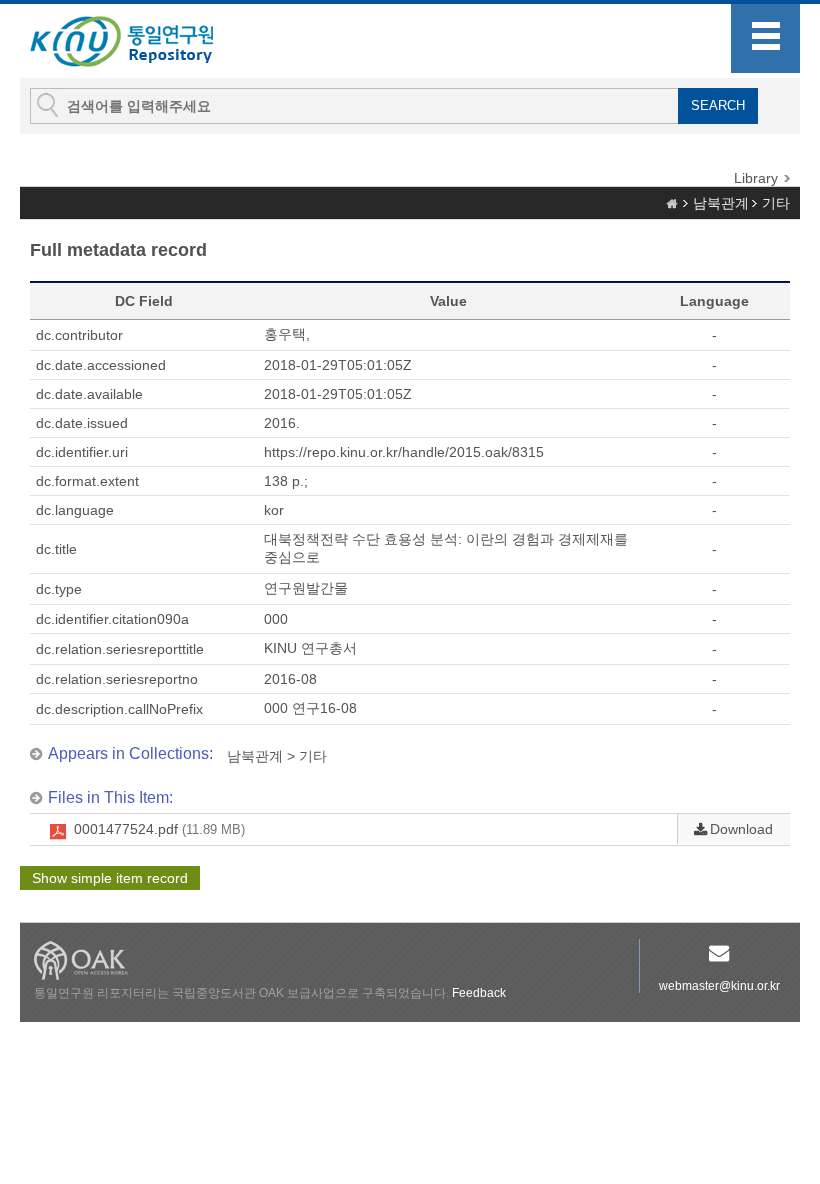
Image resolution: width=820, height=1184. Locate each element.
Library (756, 178)
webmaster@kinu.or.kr (719, 986)
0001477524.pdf (159, 829)
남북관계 (721, 203)
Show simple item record (110, 878)
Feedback (479, 993)
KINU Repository (138, 42)
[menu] (765, 38)
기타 (776, 203)
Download (741, 829)
